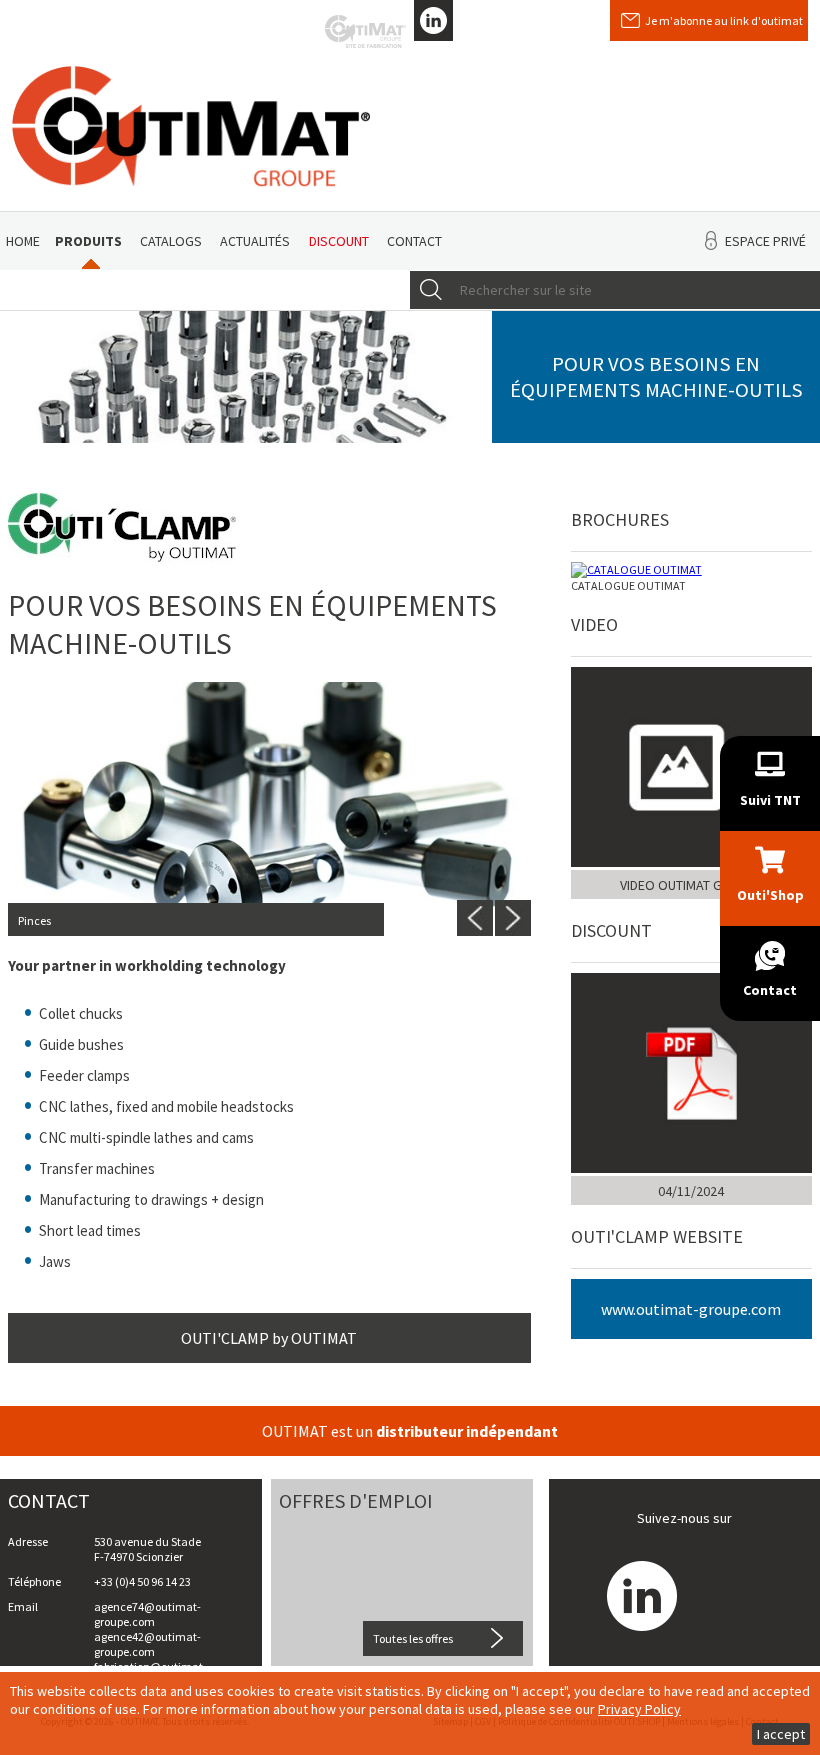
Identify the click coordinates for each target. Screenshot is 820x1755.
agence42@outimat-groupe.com (147, 1644)
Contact (414, 241)
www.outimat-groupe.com (691, 1309)
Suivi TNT (770, 800)
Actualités (255, 241)
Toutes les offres (413, 1638)
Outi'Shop (770, 895)
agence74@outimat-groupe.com (147, 1614)
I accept (781, 1734)
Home (23, 241)
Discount (339, 241)
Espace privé (765, 241)
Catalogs (171, 241)
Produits (88, 241)
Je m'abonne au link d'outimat (724, 20)
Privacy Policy (639, 1709)
